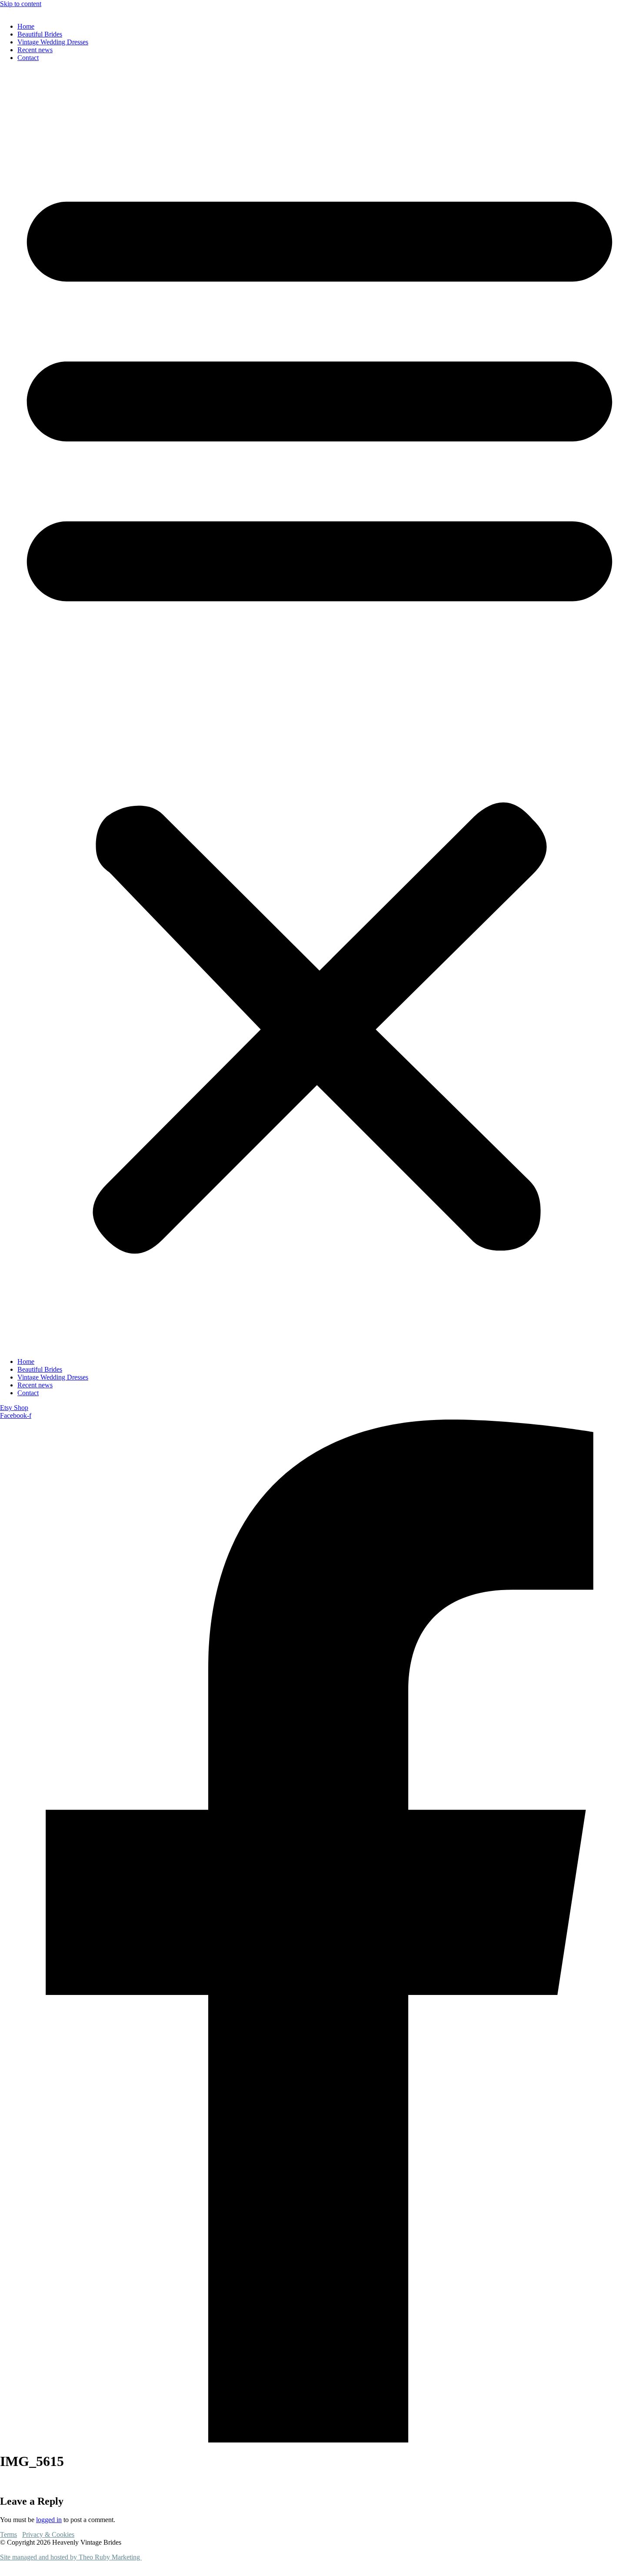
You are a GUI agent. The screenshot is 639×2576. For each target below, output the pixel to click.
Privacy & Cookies (48, 2534)
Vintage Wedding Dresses (53, 42)
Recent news (35, 50)
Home (26, 26)
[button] (319, 710)
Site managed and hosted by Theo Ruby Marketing (71, 2557)
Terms (8, 2534)
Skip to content (21, 4)
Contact (28, 58)
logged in (49, 2520)
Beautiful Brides (40, 34)
